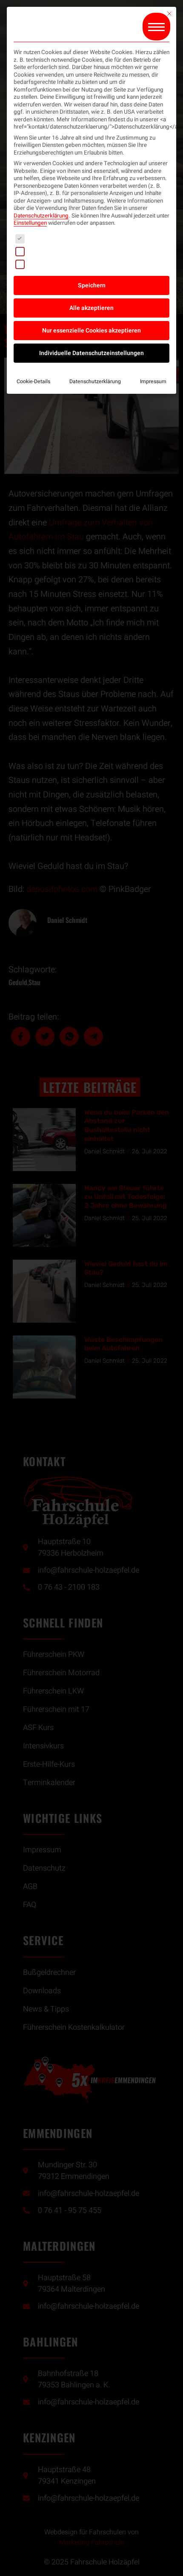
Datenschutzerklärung (41, 216)
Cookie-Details (33, 381)
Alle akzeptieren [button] (91, 308)
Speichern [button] (92, 285)
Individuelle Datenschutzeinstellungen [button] (91, 353)
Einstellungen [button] (30, 223)
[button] (156, 27)
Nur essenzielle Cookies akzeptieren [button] (91, 331)
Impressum (153, 381)
